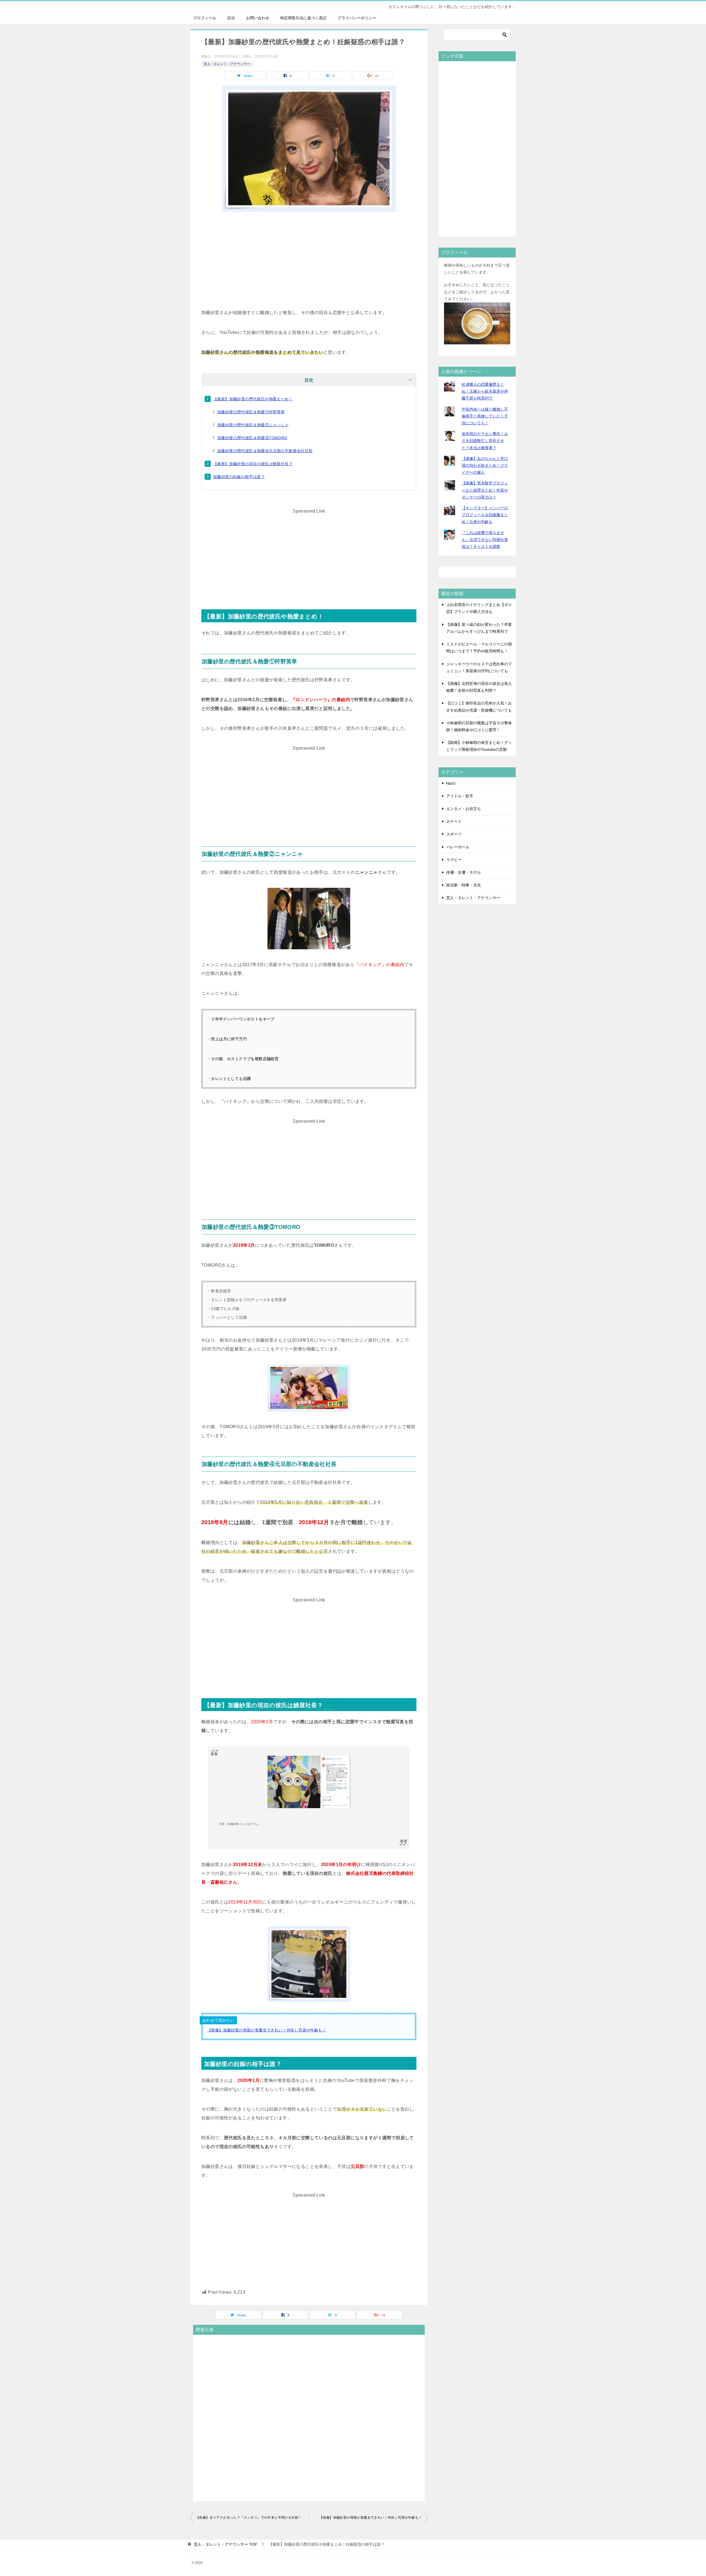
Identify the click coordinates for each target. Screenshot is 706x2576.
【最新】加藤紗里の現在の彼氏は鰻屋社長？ (253, 464)
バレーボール (458, 847)
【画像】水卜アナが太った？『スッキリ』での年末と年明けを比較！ (249, 2518)
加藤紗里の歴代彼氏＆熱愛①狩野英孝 (251, 412)
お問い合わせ (258, 18)
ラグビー (454, 860)
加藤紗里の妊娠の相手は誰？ (239, 477)
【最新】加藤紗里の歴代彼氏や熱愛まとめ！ (253, 399)
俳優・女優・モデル (464, 872)
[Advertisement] (309, 259)
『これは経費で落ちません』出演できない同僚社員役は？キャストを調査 (485, 540)
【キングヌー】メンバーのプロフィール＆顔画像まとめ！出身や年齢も (485, 515)
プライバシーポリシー (357, 18)
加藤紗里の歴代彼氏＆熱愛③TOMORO (252, 438)
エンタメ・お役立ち (464, 809)
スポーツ (454, 834)
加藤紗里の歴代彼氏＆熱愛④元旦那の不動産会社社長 (265, 451)
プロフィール (205, 18)
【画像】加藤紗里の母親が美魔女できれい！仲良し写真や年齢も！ (267, 2030)
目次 (231, 18)
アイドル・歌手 (460, 796)
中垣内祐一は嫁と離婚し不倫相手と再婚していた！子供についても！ (485, 416)
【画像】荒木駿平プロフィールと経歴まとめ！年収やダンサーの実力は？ (485, 490)
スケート (454, 821)
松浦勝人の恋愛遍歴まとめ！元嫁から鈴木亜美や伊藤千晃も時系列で (485, 391)
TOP (225, 2544)
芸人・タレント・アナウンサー (227, 64)
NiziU (451, 783)
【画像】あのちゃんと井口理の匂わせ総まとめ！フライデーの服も (485, 465)
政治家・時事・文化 (464, 885)
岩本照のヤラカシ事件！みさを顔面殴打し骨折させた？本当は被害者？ (485, 441)
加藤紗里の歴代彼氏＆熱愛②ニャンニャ (253, 425)
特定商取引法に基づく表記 (303, 18)
